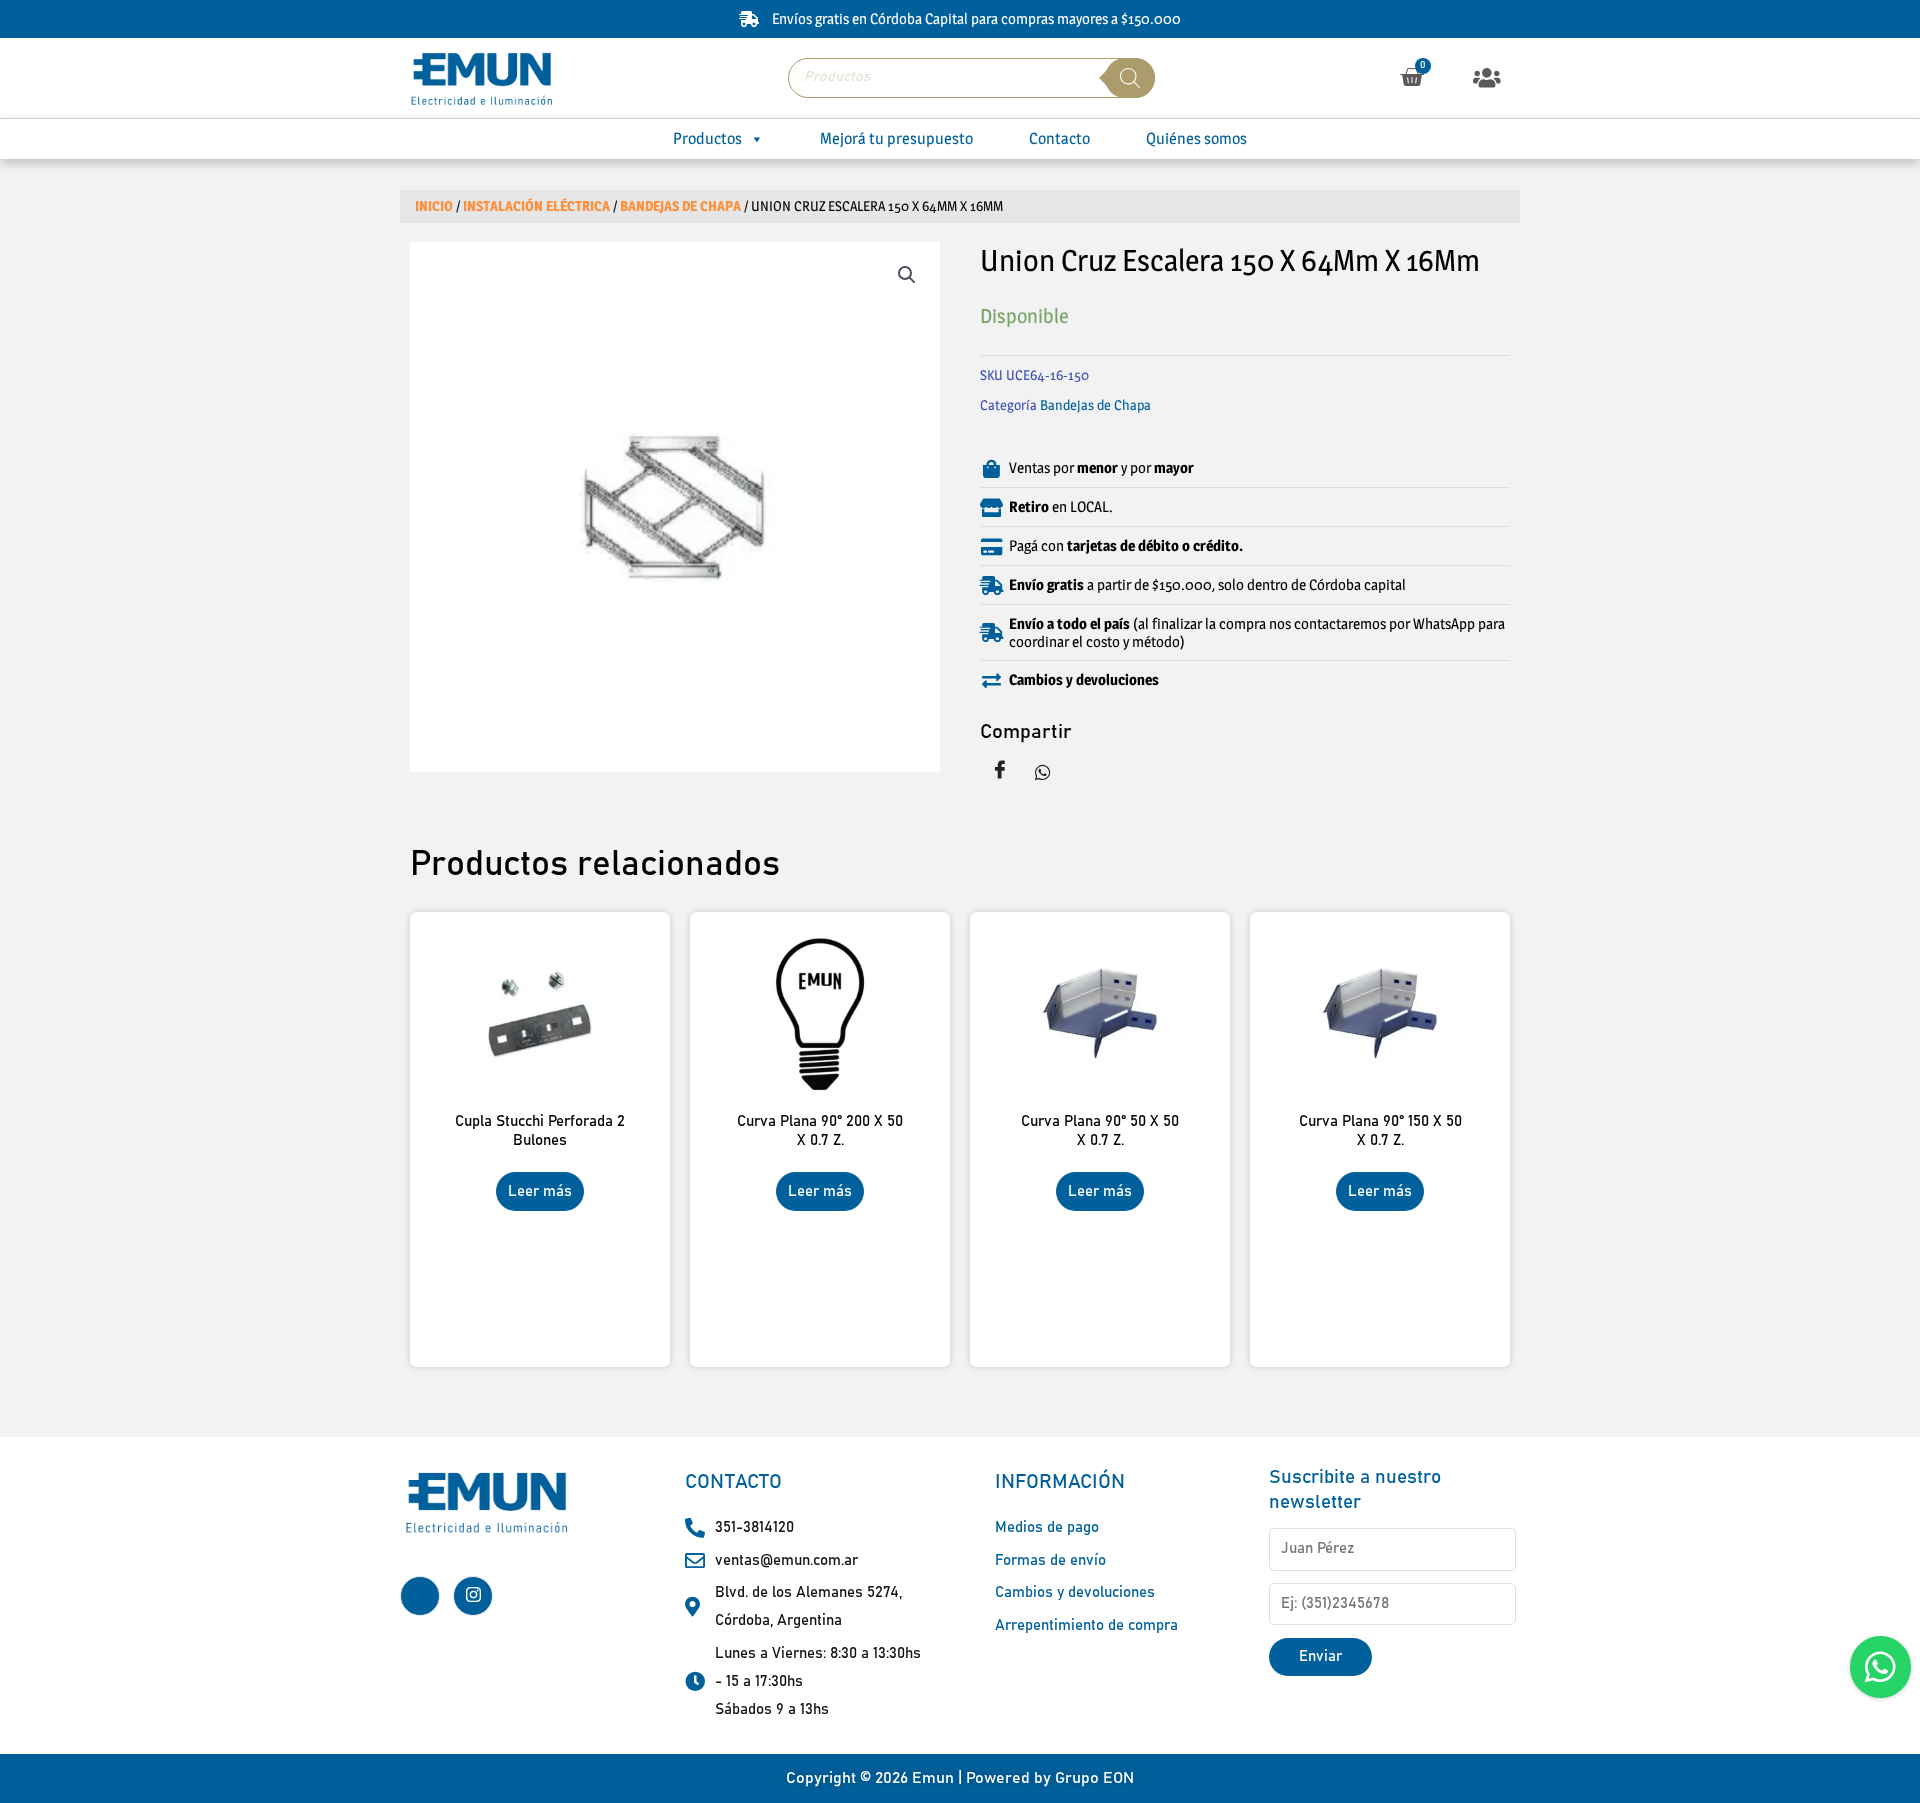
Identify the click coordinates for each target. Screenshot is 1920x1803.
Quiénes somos (1196, 138)
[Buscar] (1130, 78)
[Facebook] (420, 1596)
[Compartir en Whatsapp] (1043, 771)
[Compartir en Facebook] (1000, 771)
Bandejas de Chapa (680, 206)
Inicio (434, 206)
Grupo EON (1094, 1778)
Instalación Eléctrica (536, 206)
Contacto (1059, 138)
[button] (1487, 77)
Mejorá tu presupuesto (896, 138)
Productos (707, 138)
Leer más (540, 1191)
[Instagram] (473, 1596)
